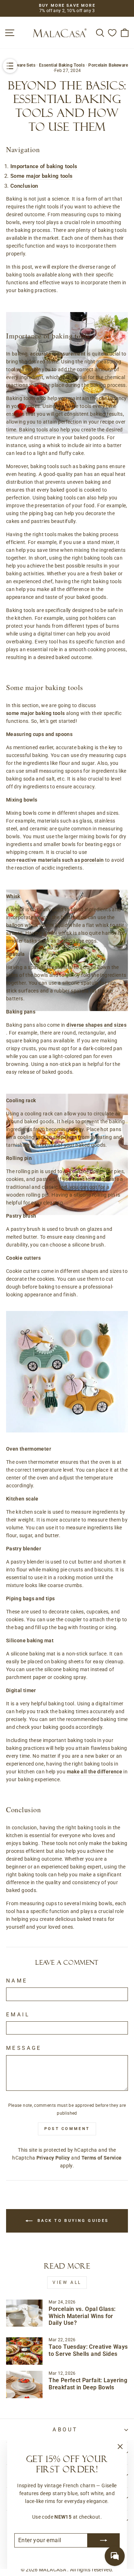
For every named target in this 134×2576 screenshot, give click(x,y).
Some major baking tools (41, 176)
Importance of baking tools (44, 166)
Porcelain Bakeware (108, 65)
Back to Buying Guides (72, 2221)
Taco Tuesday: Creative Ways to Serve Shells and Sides (88, 2350)
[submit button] (104, 2540)
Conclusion (24, 186)
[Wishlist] (112, 33)
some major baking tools (35, 713)
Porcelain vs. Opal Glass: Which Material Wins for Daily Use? (82, 2316)
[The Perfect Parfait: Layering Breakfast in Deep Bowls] (24, 2385)
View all (67, 2282)
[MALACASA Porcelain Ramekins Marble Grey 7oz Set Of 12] (67, 304)
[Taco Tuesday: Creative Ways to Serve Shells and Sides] (24, 2351)
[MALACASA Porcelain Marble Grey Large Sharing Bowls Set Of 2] (67, 881)
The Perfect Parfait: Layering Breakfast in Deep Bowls (88, 2384)
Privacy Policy (53, 2158)
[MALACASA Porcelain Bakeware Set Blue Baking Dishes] (67, 1085)
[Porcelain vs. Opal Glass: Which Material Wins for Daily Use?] (24, 2313)
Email (18, 2015)
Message (24, 2048)
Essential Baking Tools (62, 65)
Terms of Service (102, 2158)
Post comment (67, 2129)
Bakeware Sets (21, 65)
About (65, 2430)
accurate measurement (58, 354)
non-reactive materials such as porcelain (55, 860)
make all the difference (95, 1772)
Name (17, 1981)
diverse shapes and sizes (96, 1025)
